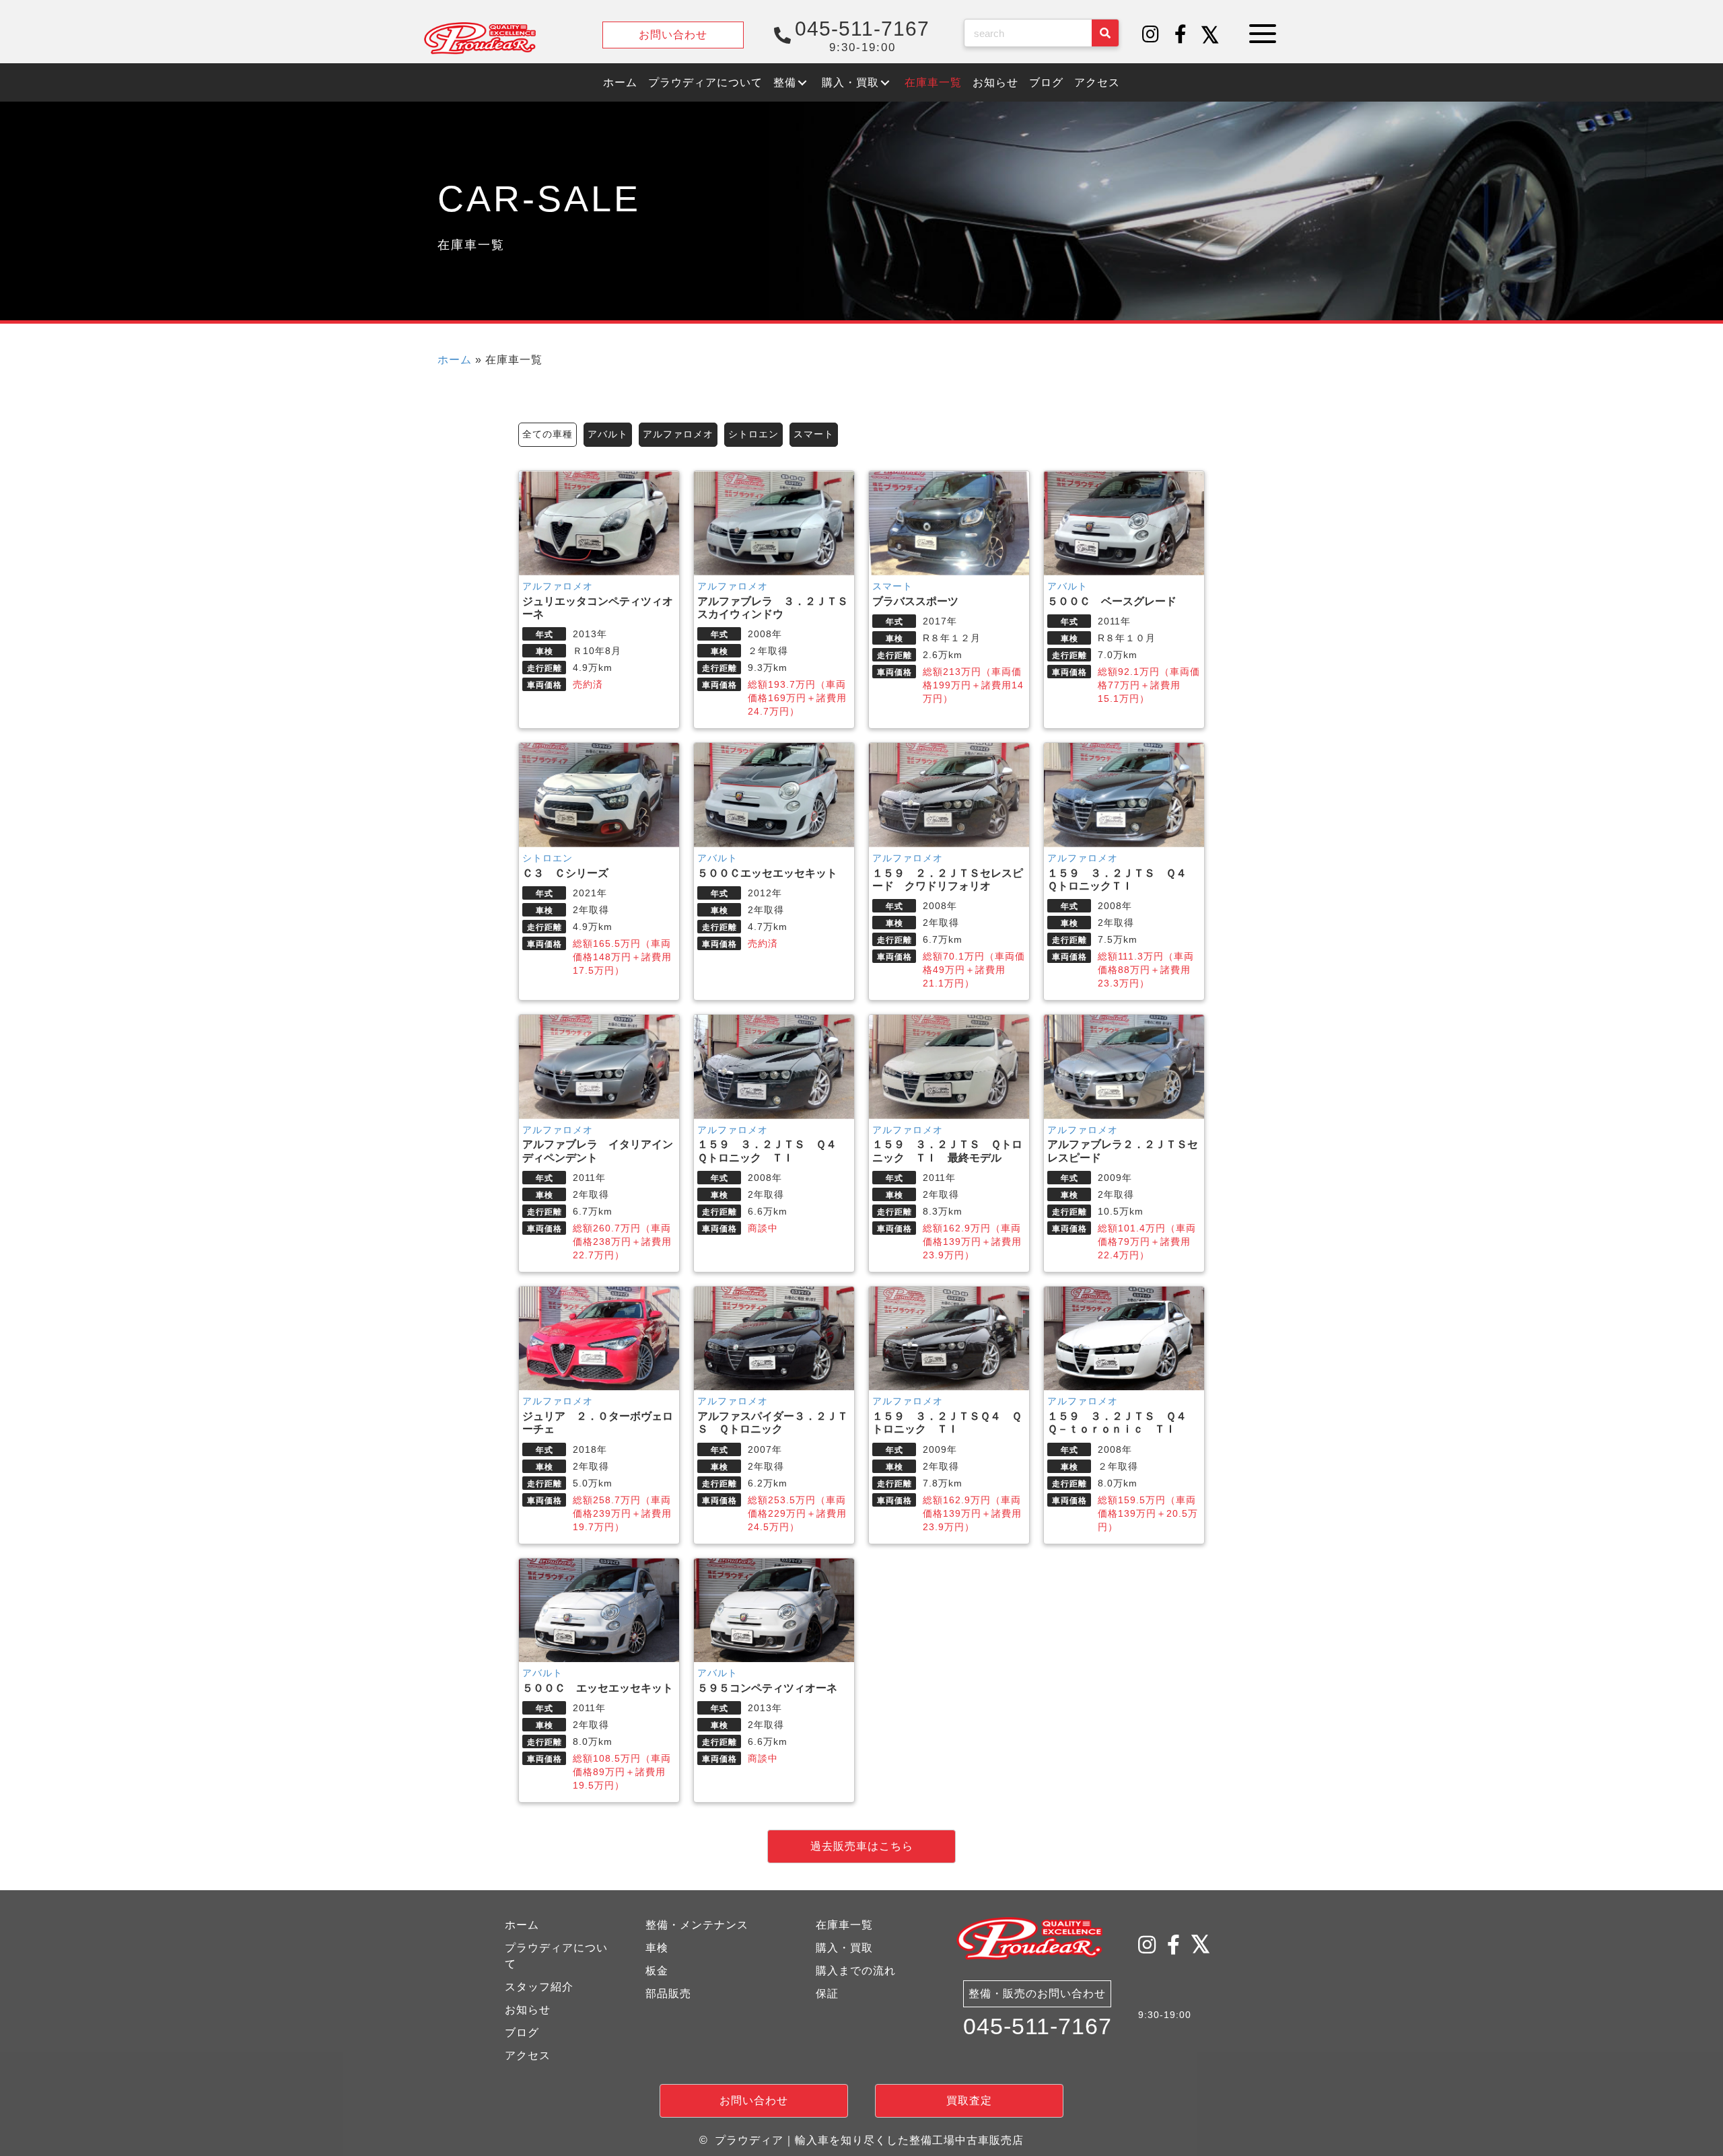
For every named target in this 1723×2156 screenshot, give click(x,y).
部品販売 (668, 1993)
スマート (814, 434)
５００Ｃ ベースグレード (1112, 601)
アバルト (608, 434)
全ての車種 (548, 434)
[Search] (1105, 33)
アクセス (528, 2055)
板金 (657, 1971)
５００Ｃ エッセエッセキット (598, 1688)
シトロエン (753, 434)
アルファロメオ (678, 434)
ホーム (455, 360)
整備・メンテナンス (697, 1925)
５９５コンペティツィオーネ (767, 1688)
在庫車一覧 (844, 1925)
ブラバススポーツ (915, 601)
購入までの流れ (856, 1971)
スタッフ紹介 (539, 1987)
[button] (1151, 35)
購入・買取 (844, 1948)
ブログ (522, 2033)
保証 (827, 1993)
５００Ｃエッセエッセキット (767, 873)
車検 (657, 1948)
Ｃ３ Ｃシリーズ (565, 873)
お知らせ (528, 2010)
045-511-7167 (1038, 2026)
